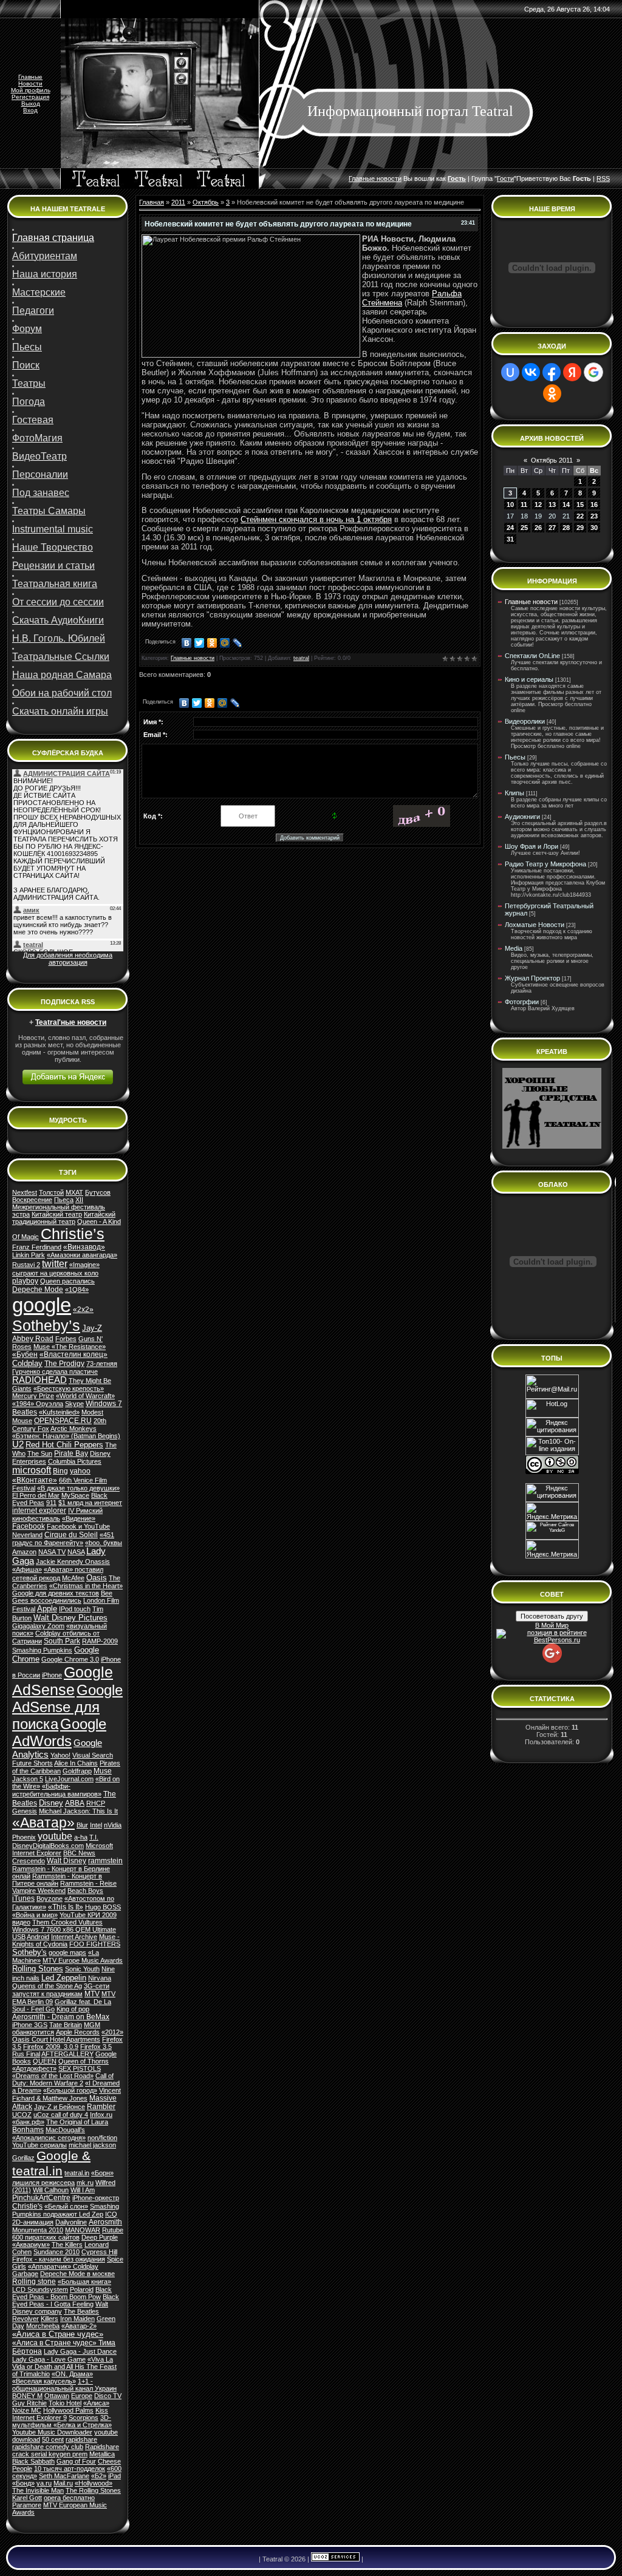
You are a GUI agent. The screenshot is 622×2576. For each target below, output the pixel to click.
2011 (178, 202)
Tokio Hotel (65, 2403)
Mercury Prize (33, 1396)
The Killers (67, 2245)
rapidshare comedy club (48, 2447)
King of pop (73, 2009)
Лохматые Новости (535, 925)
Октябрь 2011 (552, 460)
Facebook (29, 1526)
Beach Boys (85, 1891)
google (42, 1305)
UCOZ (22, 2115)
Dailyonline (71, 2222)
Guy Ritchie (29, 2403)
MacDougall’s (65, 2130)
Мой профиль (31, 90)
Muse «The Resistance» (70, 1347)
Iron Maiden (77, 2319)
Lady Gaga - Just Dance (80, 2351)
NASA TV (52, 1552)
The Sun (40, 1453)
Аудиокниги (522, 817)
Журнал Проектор (532, 978)
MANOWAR (83, 2230)
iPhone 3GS (30, 2025)
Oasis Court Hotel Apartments (56, 2039)
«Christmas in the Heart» (86, 1586)
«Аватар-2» (79, 2326)
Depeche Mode (38, 1290)
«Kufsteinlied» (59, 1412)
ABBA (75, 1803)
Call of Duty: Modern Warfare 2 (63, 2079)
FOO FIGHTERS (95, 1944)
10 (510, 505)
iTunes (23, 1898)
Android (38, 1937)
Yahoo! (60, 1755)
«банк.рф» (28, 2122)
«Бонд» (23, 2483)
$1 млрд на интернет (90, 1503)
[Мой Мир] (225, 643)
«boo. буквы (104, 1543)
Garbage (25, 2274)
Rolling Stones (38, 1969)
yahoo (80, 1471)
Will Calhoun (51, 2190)
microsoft (32, 1470)
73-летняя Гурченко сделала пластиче (65, 1368)
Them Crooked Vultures (67, 1922)
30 (594, 528)
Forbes (66, 1339)
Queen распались (67, 1281)
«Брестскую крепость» (69, 1388)
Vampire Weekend (39, 1891)
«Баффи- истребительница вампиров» (57, 1790)
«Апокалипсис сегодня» (49, 2138)
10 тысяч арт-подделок (70, 2469)
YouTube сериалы (39, 2145)
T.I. (94, 1837)
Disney (51, 1803)
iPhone (52, 1675)
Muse (103, 1771)
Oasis (97, 1578)
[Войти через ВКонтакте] (531, 372)
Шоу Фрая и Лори (531, 846)
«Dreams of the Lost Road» (53, 2076)
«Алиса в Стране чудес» (58, 2334)
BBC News (79, 1853)
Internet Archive (74, 1937)
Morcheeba (43, 2326)
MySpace (75, 1495)
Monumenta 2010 (38, 2230)
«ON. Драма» (72, 2374)
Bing (60, 1471)
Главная (152, 202)
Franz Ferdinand (37, 1247)
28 (566, 528)
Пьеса (64, 1200)
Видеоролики (525, 721)
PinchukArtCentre (41, 2198)
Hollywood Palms (68, 2410)
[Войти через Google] (593, 372)
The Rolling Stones (93, 2490)
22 (580, 516)
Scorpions (84, 2418)
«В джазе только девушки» (78, 1488)
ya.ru (44, 2483)
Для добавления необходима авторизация (68, 959)
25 (524, 528)
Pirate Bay (71, 1453)
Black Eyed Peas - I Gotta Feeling (66, 2300)
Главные (30, 77)
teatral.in (77, 2173)
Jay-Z (92, 1328)
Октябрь (206, 202)
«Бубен (25, 1354)
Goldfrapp (77, 1771)
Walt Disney (67, 1861)
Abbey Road (33, 1339)
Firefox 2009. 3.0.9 (51, 2047)
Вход (30, 110)
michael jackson (92, 2145)
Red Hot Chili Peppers (64, 1445)
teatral (301, 658)
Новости (30, 83)
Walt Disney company (60, 2308)
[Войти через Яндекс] (572, 372)
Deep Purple (100, 2237)
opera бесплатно (69, 2498)
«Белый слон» (66, 2206)
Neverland (27, 1535)
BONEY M (27, 2396)
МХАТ (74, 1192)
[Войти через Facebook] (552, 372)
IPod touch (75, 1609)
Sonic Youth (82, 1969)
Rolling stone (34, 2282)
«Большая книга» (84, 2282)
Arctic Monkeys (73, 1429)
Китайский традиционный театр (64, 1218)
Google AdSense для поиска (67, 1707)
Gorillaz (23, 2158)
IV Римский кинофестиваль (57, 1514)
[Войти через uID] (510, 372)
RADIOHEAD (39, 1380)
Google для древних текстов (56, 1593)
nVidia (113, 1825)
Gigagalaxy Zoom (38, 1626)
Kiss (102, 2410)
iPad (114, 2476)
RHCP (96, 1803)
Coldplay (27, 1363)
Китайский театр (57, 1214)
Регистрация (30, 97)
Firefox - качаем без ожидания (59, 2259)
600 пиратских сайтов (46, 2237)
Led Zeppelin (64, 1978)
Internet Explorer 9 (39, 2418)
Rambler (101, 2107)
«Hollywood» (94, 2483)
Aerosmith (105, 2222)
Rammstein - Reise (88, 1883)
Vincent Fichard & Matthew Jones (67, 2094)
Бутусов (98, 1192)
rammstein (105, 1861)
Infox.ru (101, 2115)
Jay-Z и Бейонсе (60, 2107)
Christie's (27, 2206)
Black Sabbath (33, 2461)
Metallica (102, 2454)
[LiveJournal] (238, 643)
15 (580, 505)
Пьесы (515, 757)
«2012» (112, 2032)
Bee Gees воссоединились (62, 1597)
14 (566, 505)
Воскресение (32, 1200)
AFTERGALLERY (67, 2054)
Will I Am (83, 2190)
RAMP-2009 (100, 1641)
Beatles (25, 1412)
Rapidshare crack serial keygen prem (66, 2450)
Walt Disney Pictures (70, 1618)
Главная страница (53, 238)
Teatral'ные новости (71, 1022)
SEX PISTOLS (80, 2068)
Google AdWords (59, 1732)
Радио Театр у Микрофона (545, 864)
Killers (50, 2319)
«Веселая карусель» (44, 2381)
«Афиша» (27, 1569)
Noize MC (27, 2410)
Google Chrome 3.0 (70, 1659)
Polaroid (82, 2289)
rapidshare (81, 2439)
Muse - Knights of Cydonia (66, 1940)
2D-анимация (33, 2222)
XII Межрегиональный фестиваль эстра (59, 1207)
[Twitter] (200, 643)
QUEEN (45, 2061)
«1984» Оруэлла (38, 1404)
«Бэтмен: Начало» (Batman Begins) (66, 1436)
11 (524, 505)
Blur (82, 1825)
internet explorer (39, 1511)
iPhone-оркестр (96, 2198)
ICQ (111, 2214)
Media (514, 948)
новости (389, 178)
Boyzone (50, 1898)
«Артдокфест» (34, 2068)
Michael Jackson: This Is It (78, 1811)
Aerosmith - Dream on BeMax (61, 2017)
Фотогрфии (522, 1002)
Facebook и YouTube (78, 1526)
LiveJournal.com (69, 1779)
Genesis (25, 1811)
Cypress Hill (99, 2252)
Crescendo (29, 1861)
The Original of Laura (77, 2122)
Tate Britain (66, 2025)
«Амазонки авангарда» (82, 1255)
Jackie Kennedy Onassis (73, 1562)
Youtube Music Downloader (52, 2432)
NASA (76, 1552)
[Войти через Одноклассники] (552, 393)
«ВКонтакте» (35, 1480)
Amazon (24, 1552)
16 (594, 505)
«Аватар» (43, 1823)
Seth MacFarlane (64, 2476)
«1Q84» (77, 1290)
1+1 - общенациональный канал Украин (64, 2385)
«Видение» (79, 1518)
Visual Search (93, 1755)
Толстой (51, 1192)
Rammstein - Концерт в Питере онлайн (57, 1880)
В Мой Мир (552, 1625)
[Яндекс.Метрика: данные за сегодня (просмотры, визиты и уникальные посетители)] (552, 1549)
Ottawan (57, 2396)
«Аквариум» (31, 2245)
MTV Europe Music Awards (83, 1960)
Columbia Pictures (75, 1461)
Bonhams (28, 2130)
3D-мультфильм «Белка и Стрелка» (62, 2421)
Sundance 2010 (56, 2252)
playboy (25, 1281)
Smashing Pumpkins (42, 1650)
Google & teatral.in (51, 2163)
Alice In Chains (76, 1763)
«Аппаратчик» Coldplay (63, 2266)
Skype (74, 1404)
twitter (55, 1264)
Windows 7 (104, 1404)
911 (51, 1503)
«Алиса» (96, 2403)
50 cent (53, 2439)
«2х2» (83, 1310)
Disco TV (108, 2396)
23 (594, 516)
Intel (96, 1825)
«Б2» (99, 2476)
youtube (55, 1836)
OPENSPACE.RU (63, 1421)
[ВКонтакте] (187, 643)
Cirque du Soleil (71, 1535)
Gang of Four (76, 2461)
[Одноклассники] (212, 643)
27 (552, 528)
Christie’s (73, 1234)
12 (538, 505)
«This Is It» (66, 1907)
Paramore (27, 2505)
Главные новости (193, 658)
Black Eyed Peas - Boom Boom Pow (62, 2293)
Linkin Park (29, 1255)
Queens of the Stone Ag (47, 1986)
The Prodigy (64, 1364)
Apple (47, 1609)
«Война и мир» (35, 1915)
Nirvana (100, 1978)
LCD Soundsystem (40, 2289)
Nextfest (25, 1192)
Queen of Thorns (84, 2061)
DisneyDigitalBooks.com (48, 1846)
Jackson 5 (28, 1779)
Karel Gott (27, 2498)
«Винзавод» (84, 1247)
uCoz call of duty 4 (61, 2115)
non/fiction (102, 2138)
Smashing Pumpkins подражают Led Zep (66, 2210)
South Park (62, 1641)
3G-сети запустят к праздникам (61, 1990)
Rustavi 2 (26, 1265)
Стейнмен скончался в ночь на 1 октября (316, 519)
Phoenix (24, 1837)
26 (538, 528)
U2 (18, 1444)
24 (510, 528)
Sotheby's (29, 1952)
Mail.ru (63, 2483)
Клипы (514, 793)
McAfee (73, 1578)
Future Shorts (32, 1763)
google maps (67, 1952)
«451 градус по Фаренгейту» (63, 1539)
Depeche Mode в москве (77, 2274)
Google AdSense (63, 1681)
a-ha (81, 1837)
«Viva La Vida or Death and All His (63, 2363)
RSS (603, 178)
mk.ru (85, 2183)
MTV (92, 1994)
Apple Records (78, 2032)
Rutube (113, 2230)
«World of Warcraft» (85, 1396)
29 (580, 528)
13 (552, 505)
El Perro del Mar (36, 1495)
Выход (31, 104)
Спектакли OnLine (532, 656)
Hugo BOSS (103, 1907)
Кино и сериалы (529, 679)
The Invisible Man (38, 2490)
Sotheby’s (46, 1325)
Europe (82, 2396)
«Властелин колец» (73, 1354)
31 (510, 539)
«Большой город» (70, 2090)
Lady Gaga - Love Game (49, 2359)
